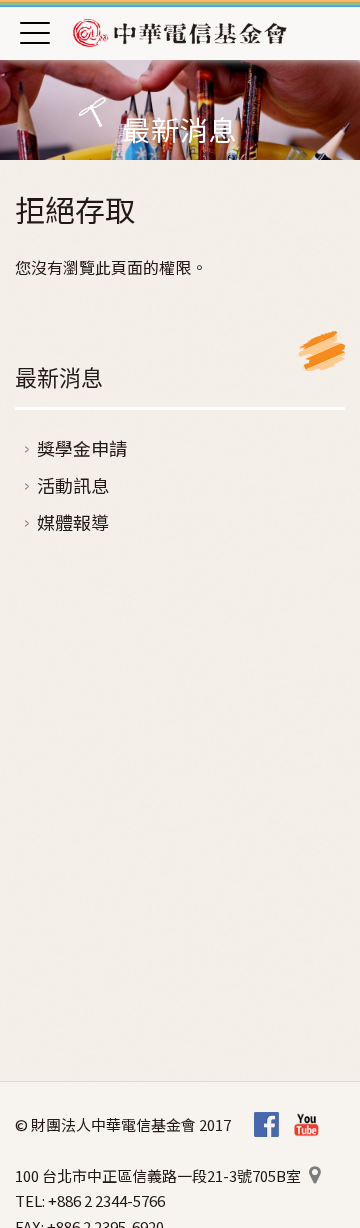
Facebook (266, 1125)
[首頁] (180, 32)
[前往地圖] (314, 1175)
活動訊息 (73, 485)
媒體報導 (73, 522)
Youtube (306, 1125)
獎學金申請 (82, 448)
